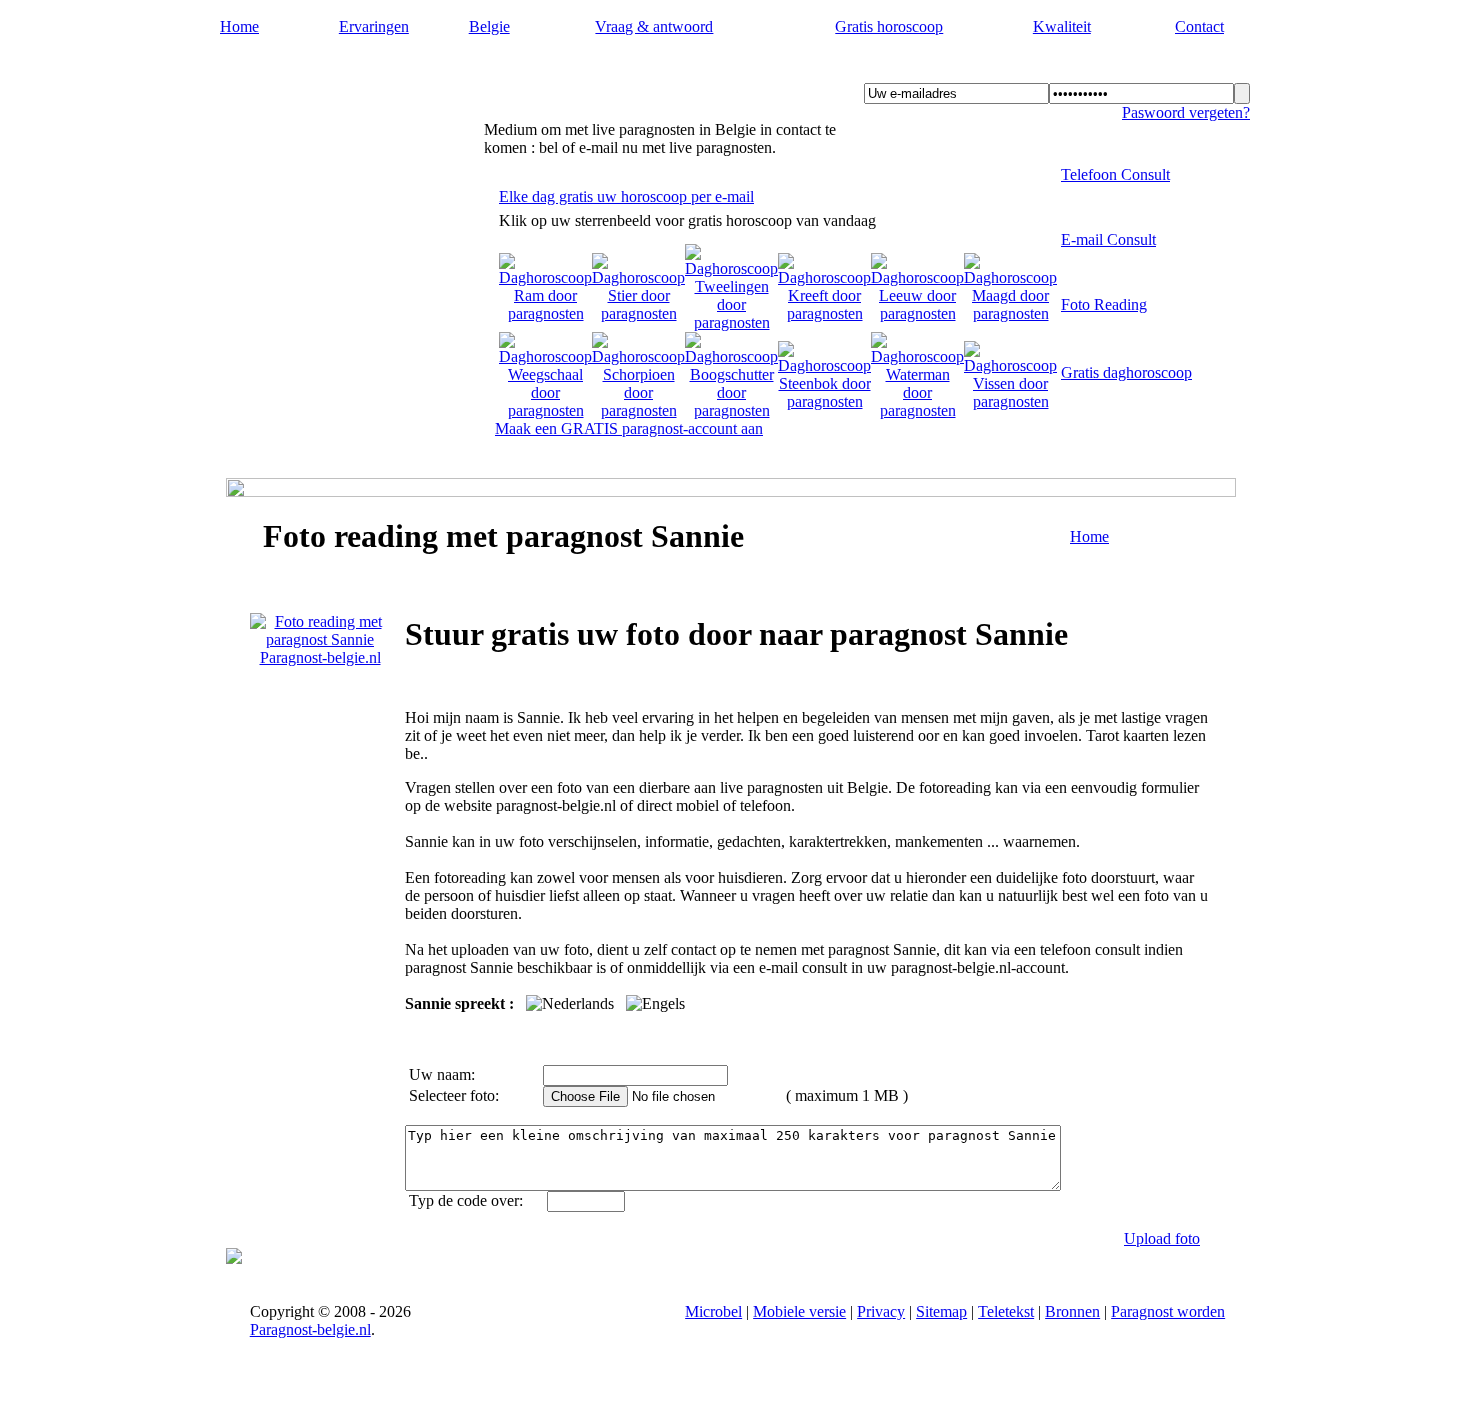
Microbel (713, 1311)
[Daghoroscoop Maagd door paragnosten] (1010, 313)
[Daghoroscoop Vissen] (1010, 401)
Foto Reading (1104, 304)
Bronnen (1072, 1311)
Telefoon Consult (1115, 174)
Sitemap (941, 1311)
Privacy (881, 1311)
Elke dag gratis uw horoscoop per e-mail (626, 196)
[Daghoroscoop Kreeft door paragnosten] (824, 313)
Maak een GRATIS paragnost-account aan (629, 428)
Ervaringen (374, 26)
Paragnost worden (1168, 1311)
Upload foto (1162, 1238)
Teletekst (1006, 1311)
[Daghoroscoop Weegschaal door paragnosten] (545, 410)
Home (239, 26)
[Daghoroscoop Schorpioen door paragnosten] (638, 410)
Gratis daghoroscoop (1126, 372)
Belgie (489, 26)
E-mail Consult (1108, 239)
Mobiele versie (799, 1311)
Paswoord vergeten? (1186, 112)
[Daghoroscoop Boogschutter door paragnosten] (731, 410)
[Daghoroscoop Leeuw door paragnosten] (917, 313)
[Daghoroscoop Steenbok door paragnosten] (824, 401)
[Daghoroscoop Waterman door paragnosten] (917, 410)
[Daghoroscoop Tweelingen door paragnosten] (731, 322)
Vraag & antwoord (654, 26)
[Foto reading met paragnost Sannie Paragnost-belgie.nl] (320, 657)
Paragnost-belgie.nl (323, 71)
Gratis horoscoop (889, 26)
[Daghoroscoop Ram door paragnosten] (545, 313)
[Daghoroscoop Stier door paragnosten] (638, 313)
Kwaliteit (1062, 26)
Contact (1199, 26)
